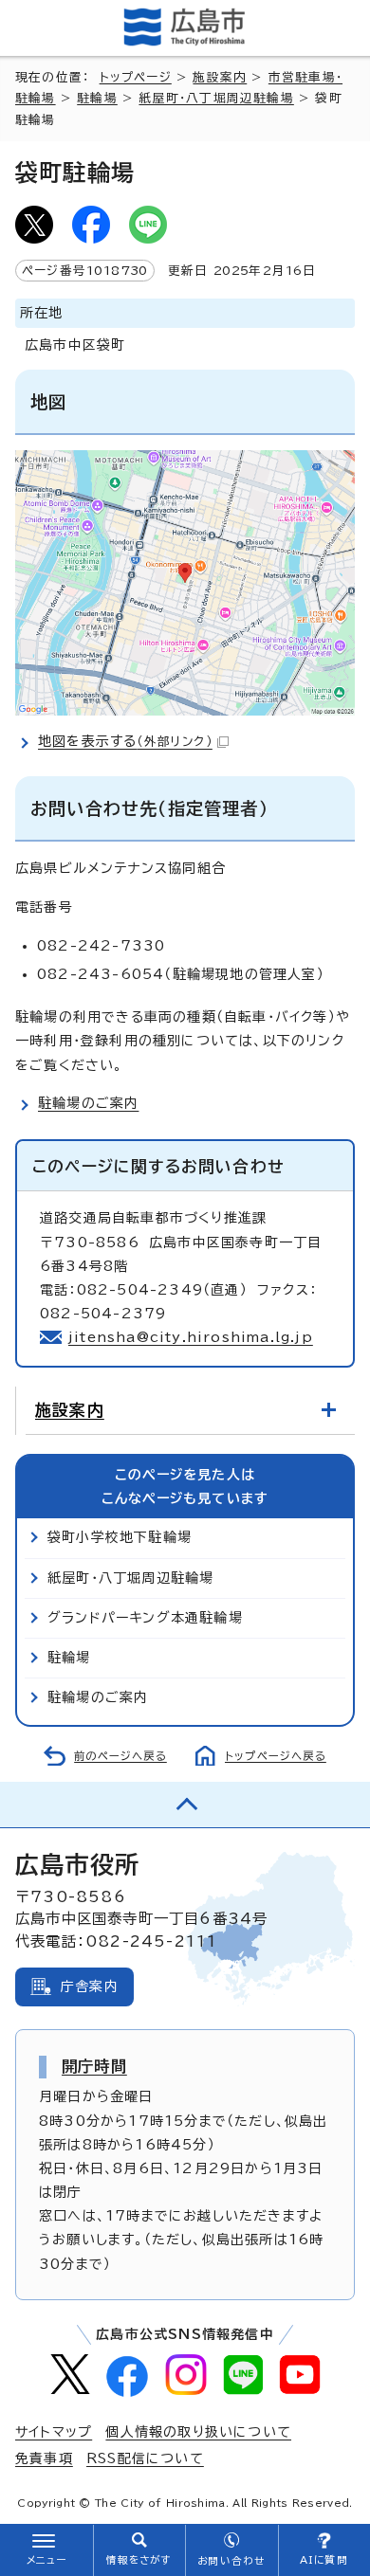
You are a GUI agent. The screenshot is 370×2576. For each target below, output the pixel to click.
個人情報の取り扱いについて (198, 2432)
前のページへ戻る (120, 1756)
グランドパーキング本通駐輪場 (145, 1618)
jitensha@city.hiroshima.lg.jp (191, 1337)
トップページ (136, 77)
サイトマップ (54, 2432)
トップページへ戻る (276, 1756)
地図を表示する (125, 741)
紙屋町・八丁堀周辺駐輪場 (216, 98)
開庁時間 (94, 2066)
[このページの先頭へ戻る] (185, 1805)
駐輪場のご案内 (88, 1103)
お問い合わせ (231, 2561)
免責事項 (44, 2458)
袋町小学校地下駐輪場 (120, 1537)
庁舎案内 (90, 1986)
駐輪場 (97, 98)
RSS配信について (145, 2458)
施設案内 (220, 77)
